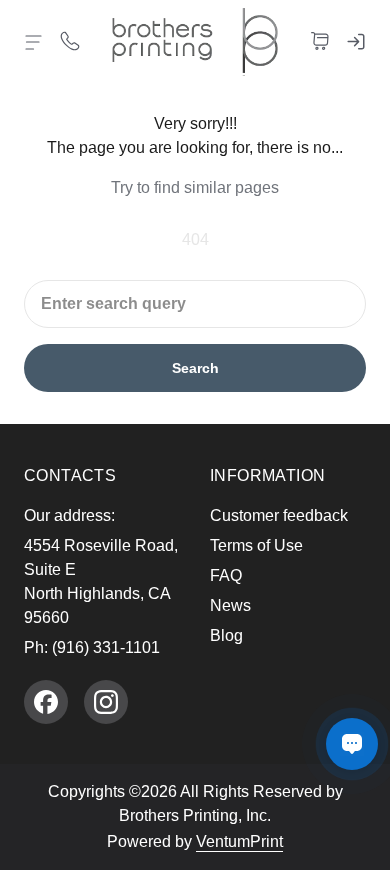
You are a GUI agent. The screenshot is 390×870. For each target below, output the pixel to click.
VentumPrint (239, 841)
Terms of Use (256, 545)
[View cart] (320, 40)
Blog (226, 635)
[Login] (356, 40)
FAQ (226, 575)
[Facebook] (46, 702)
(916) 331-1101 (106, 647)
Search (195, 368)
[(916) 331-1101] (70, 40)
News (230, 605)
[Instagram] (106, 702)
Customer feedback (279, 515)
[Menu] (34, 42)
